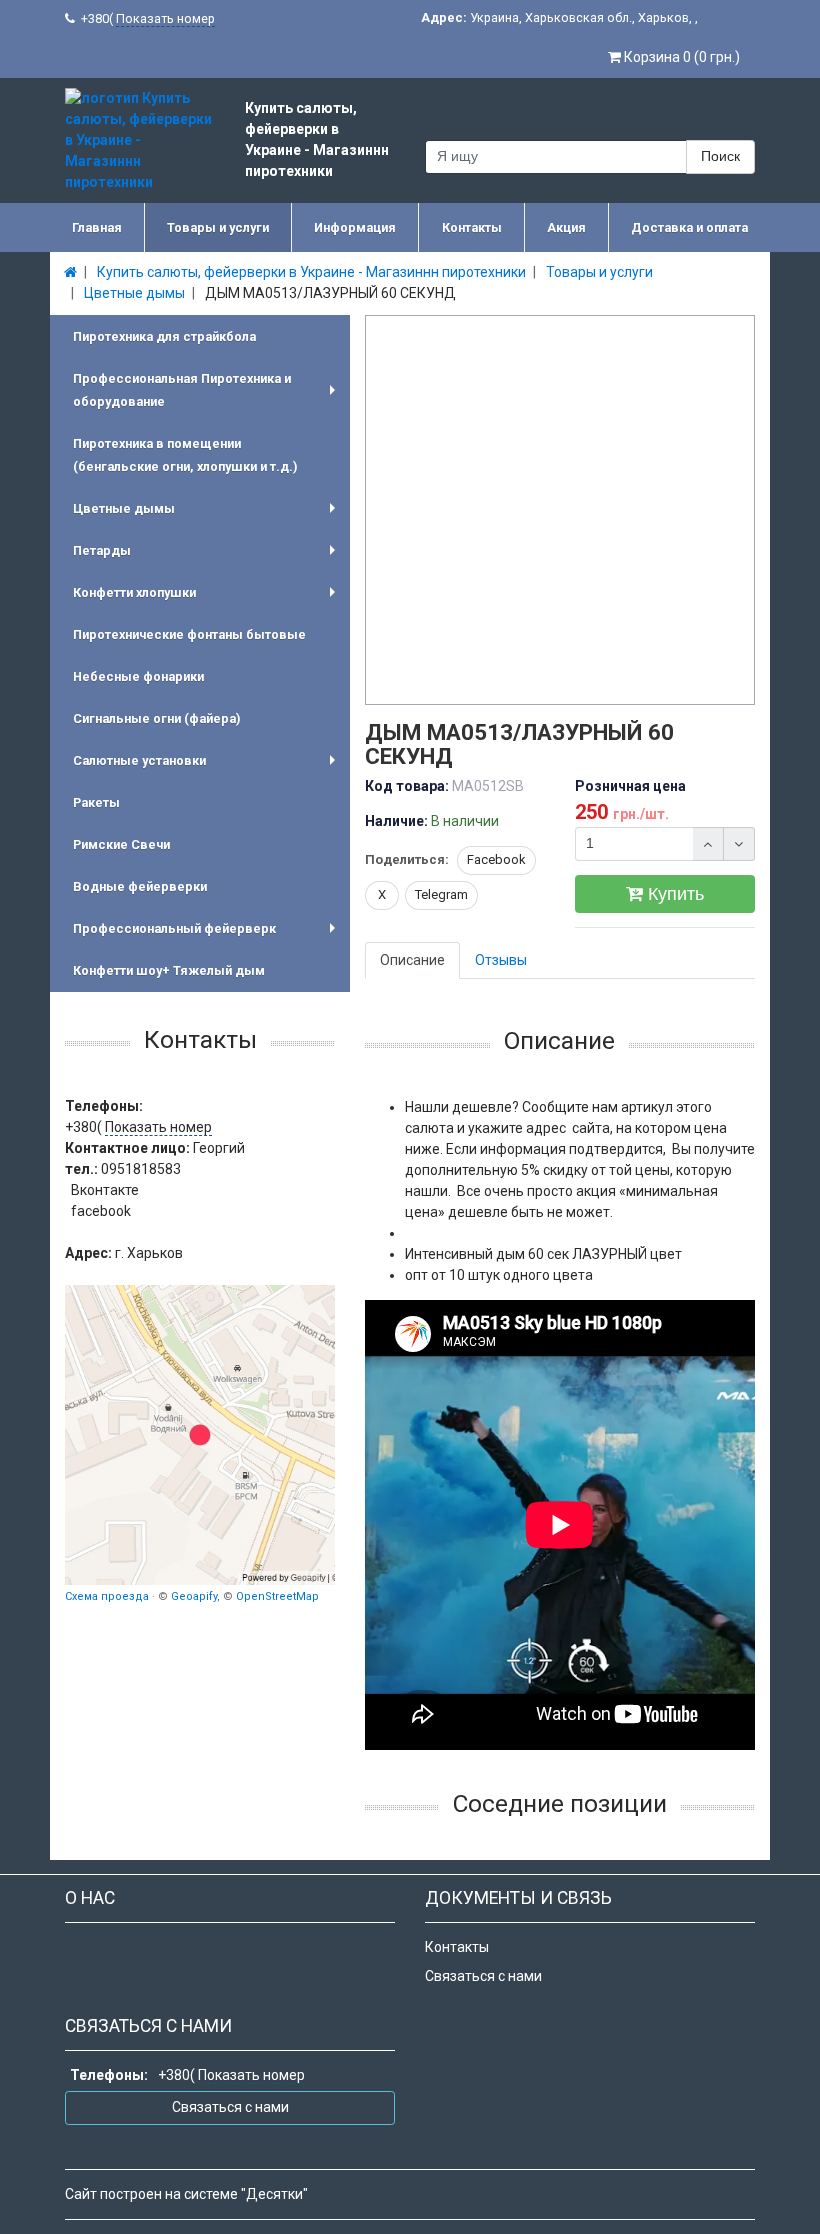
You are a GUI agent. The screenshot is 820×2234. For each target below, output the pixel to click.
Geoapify (194, 1596)
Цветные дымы (208, 515)
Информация (355, 227)
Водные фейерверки (140, 886)
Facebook (496, 859)
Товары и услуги (218, 227)
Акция (566, 227)
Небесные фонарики (138, 676)
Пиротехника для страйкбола (164, 336)
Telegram (441, 894)
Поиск (720, 156)
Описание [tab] (412, 960)
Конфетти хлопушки (208, 599)
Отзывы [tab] (501, 960)
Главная (97, 227)
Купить (673, 894)
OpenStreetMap (277, 1596)
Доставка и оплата (689, 227)
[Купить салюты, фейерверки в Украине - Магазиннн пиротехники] (200, 1435)
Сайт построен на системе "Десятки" (186, 2194)
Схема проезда (107, 1596)
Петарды (208, 557)
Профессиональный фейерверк (208, 935)
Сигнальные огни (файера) (156, 718)
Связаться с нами (483, 1976)
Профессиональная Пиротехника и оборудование (208, 392)
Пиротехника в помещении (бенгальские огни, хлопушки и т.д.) (185, 455)
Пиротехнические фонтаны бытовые (189, 634)
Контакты (472, 227)
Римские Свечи (121, 844)
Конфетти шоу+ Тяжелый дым (169, 970)
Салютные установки (208, 767)
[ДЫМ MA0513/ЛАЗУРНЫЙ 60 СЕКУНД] (561, 511)
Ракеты (96, 802)
